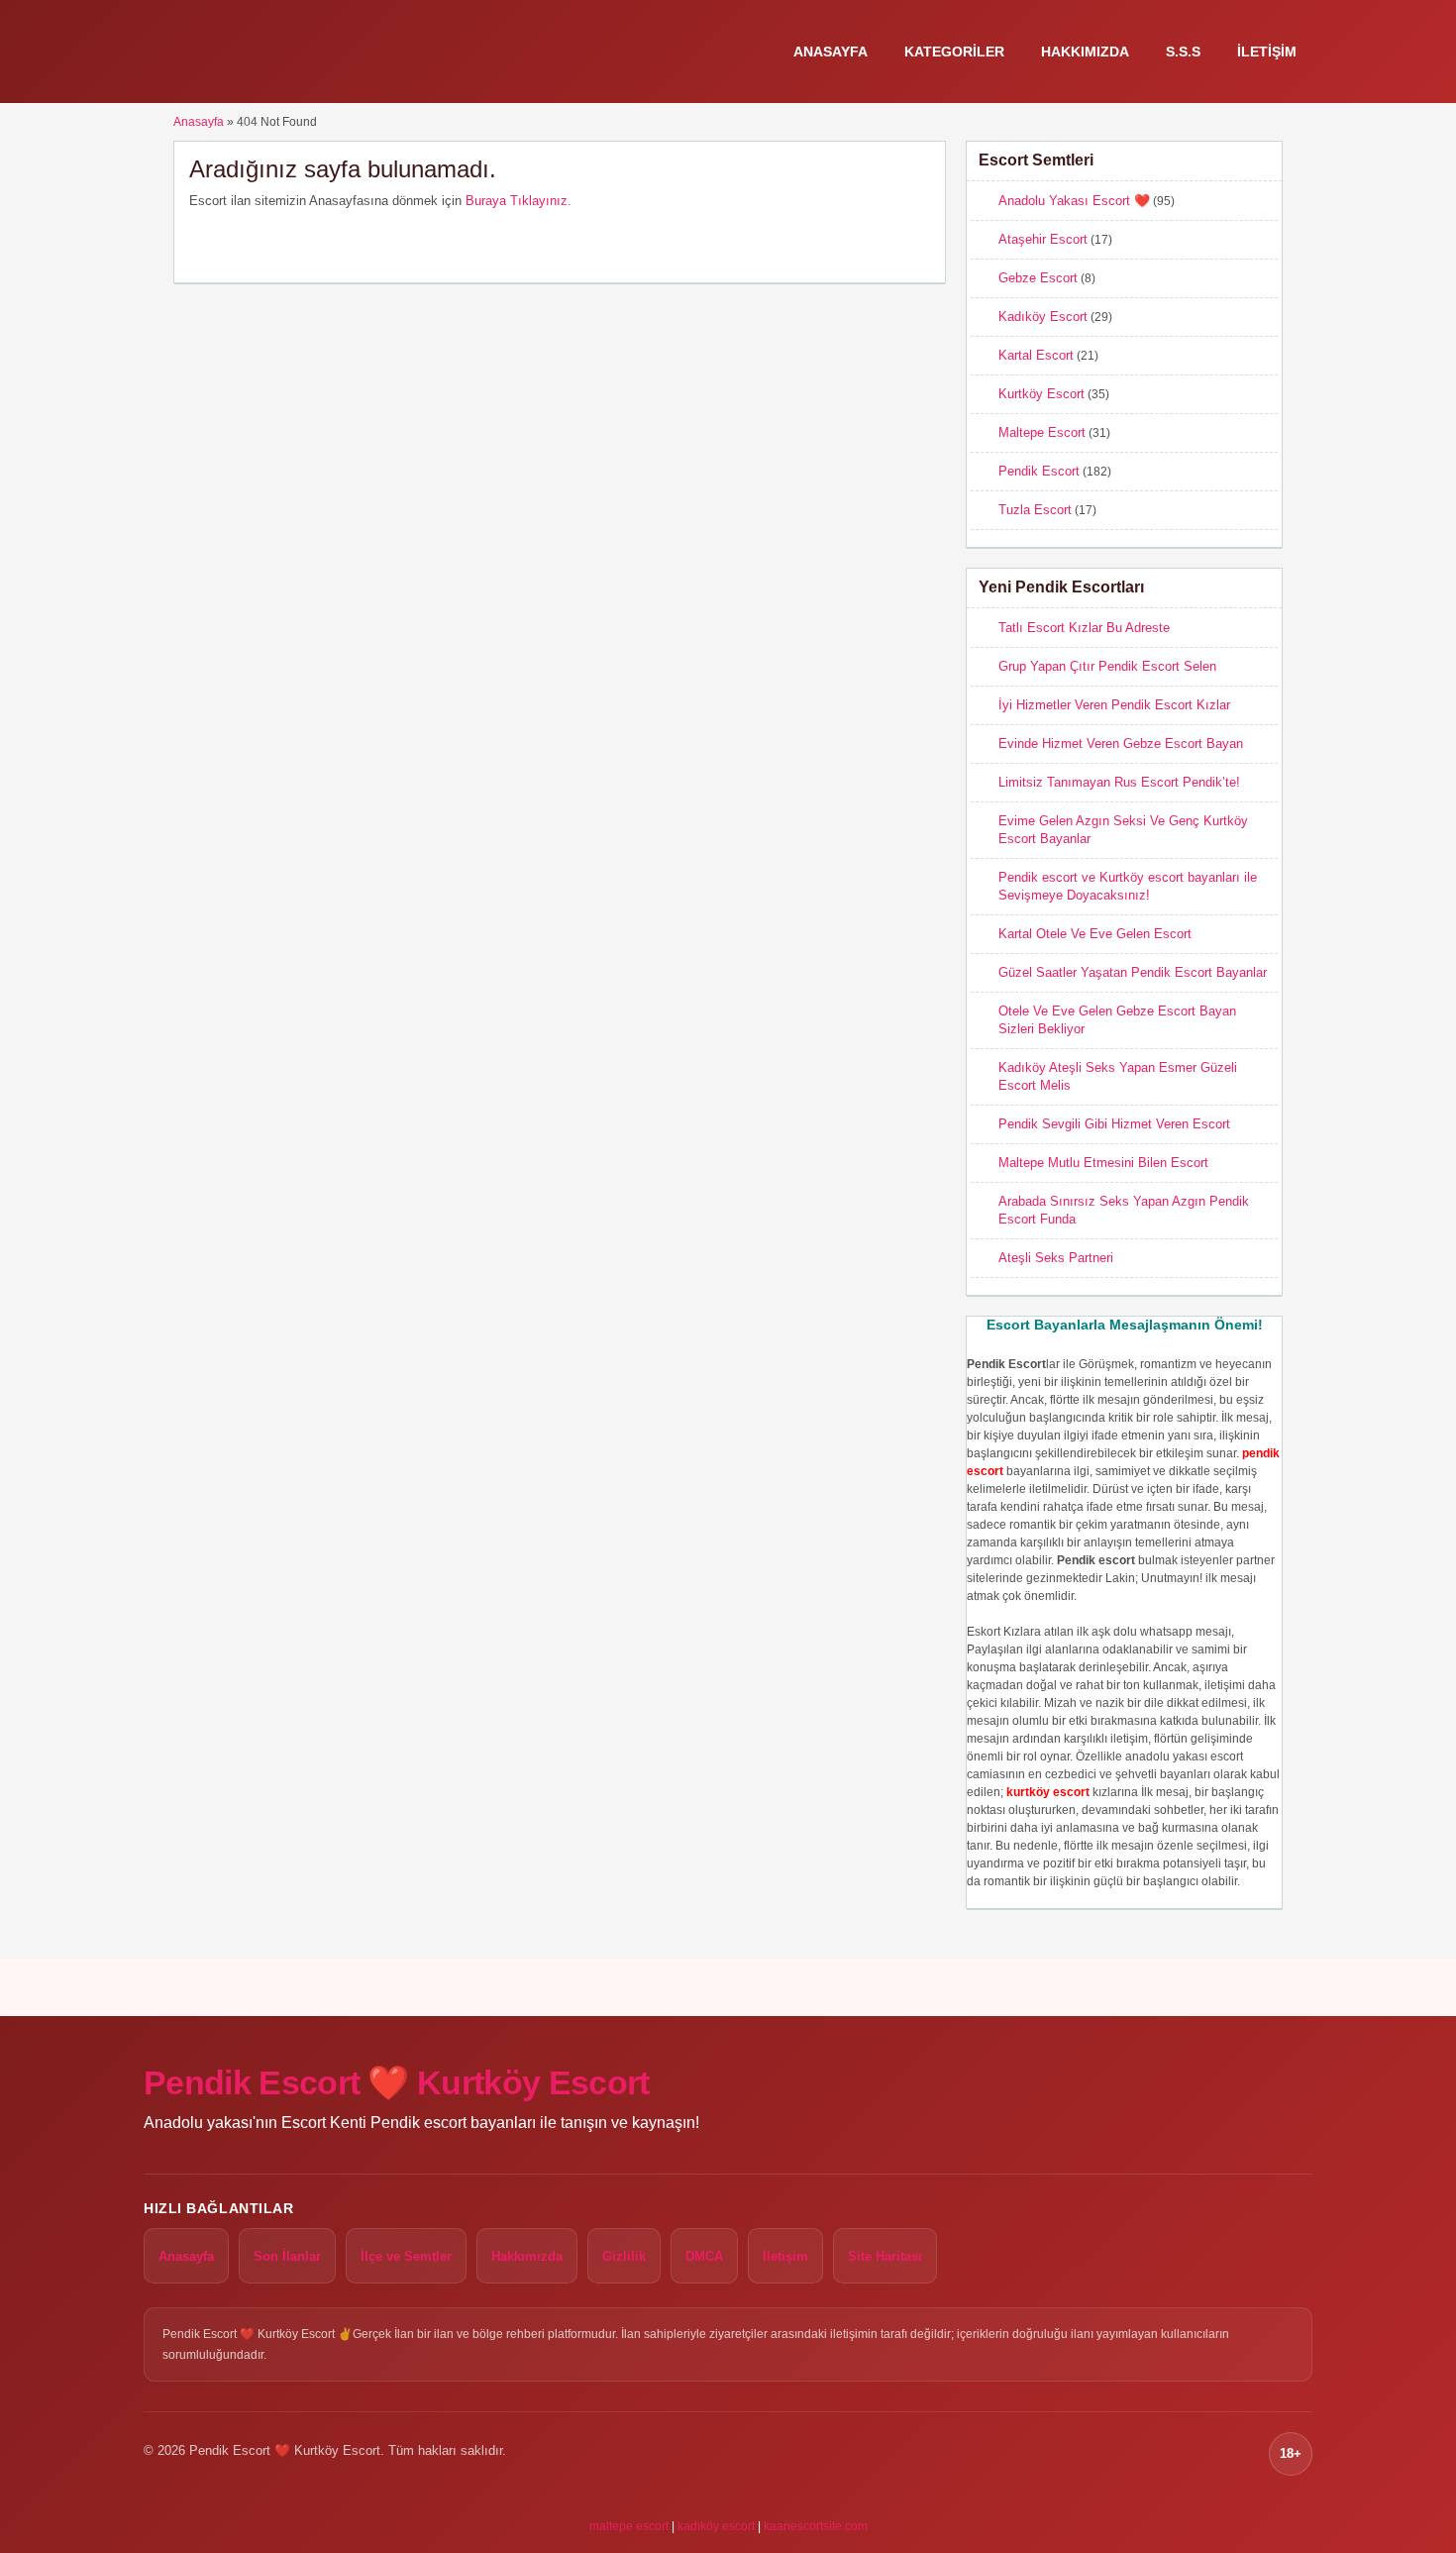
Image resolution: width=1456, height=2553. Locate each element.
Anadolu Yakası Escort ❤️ (1074, 201)
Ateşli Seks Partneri (1056, 1258)
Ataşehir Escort (1043, 239)
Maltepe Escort (1042, 432)
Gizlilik (624, 2256)
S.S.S (1183, 52)
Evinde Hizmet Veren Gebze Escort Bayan (1121, 744)
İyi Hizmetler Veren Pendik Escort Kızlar (1114, 705)
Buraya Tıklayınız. (519, 201)
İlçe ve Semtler (406, 2256)
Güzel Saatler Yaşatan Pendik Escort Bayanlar (1133, 972)
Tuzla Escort (1035, 510)
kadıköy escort (716, 2526)
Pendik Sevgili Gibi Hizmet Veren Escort (1114, 1124)
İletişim (1267, 52)
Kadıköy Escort (1043, 317)
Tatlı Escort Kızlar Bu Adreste (1084, 628)
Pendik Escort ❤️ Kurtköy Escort (397, 2082)
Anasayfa (831, 52)
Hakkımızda (1085, 52)
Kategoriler (954, 52)
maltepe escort (629, 2526)
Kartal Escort (1036, 355)
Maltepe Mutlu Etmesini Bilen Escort (1103, 1163)
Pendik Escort (1039, 471)
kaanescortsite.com (816, 2526)
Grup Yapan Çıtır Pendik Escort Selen (1107, 666)
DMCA (704, 2256)
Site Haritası (885, 2256)
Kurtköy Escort (1041, 394)
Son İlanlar (287, 2256)
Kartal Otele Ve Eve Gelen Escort (1095, 934)
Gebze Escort (1038, 278)
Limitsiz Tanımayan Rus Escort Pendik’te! (1119, 782)
